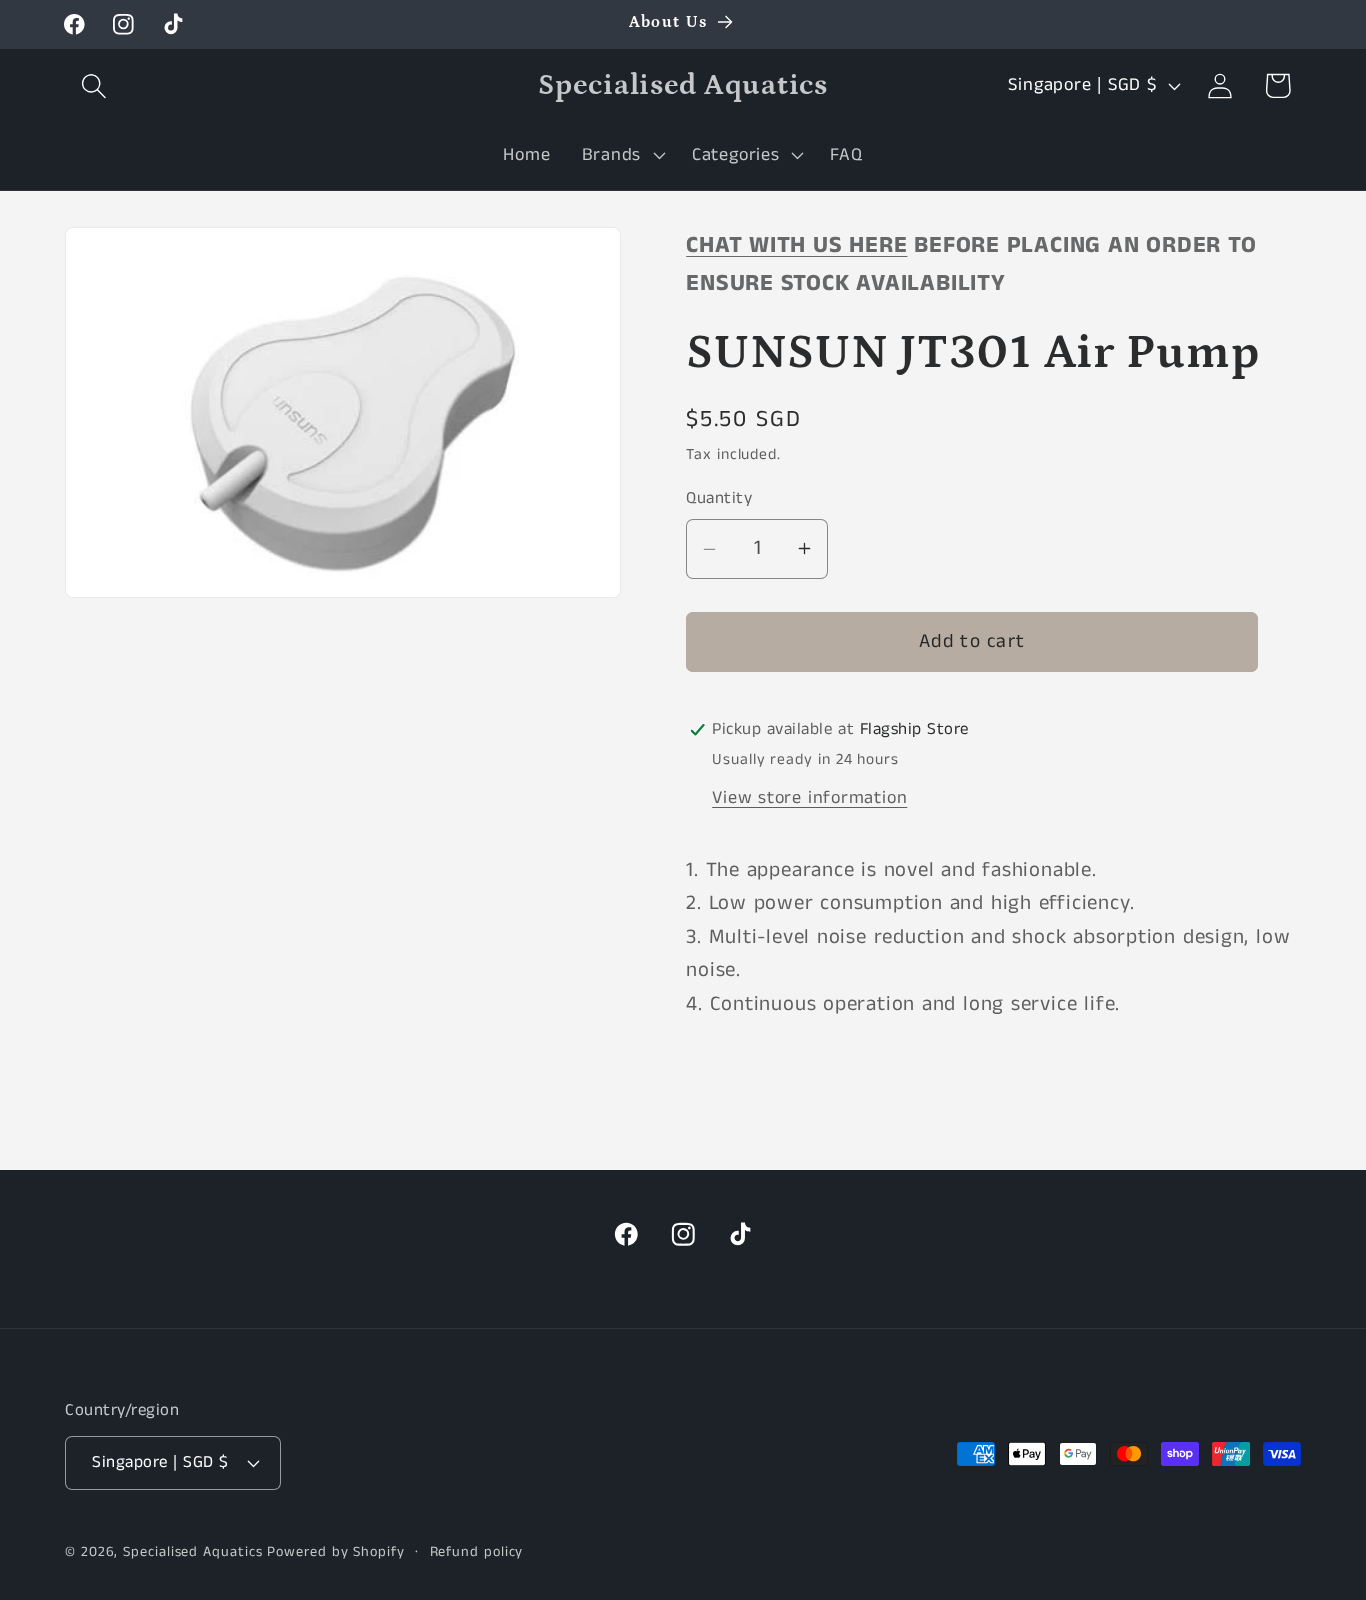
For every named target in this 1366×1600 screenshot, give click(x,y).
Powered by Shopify (335, 1552)
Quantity (719, 498)
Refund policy (477, 1552)
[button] (93, 85)
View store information (809, 798)
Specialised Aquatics (192, 1552)
